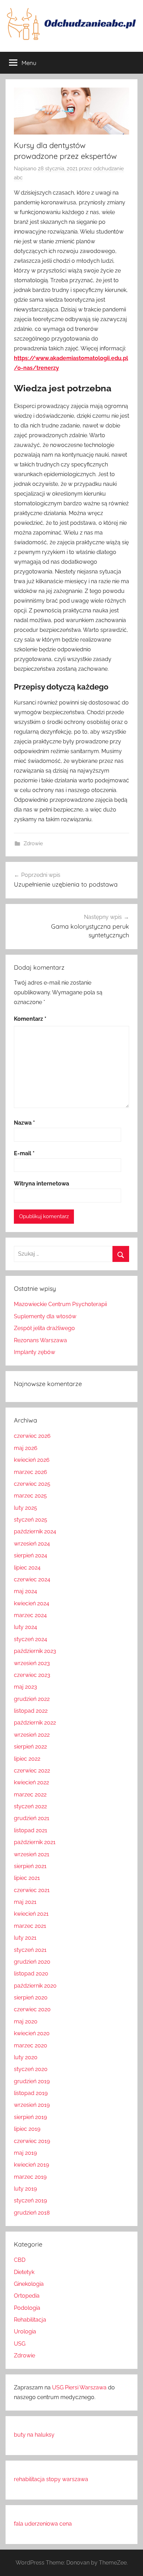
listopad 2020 (31, 1974)
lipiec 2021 (27, 1878)
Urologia (25, 2332)
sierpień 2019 (30, 2117)
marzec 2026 (31, 1472)
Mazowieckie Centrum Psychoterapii (60, 1304)
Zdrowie (33, 843)
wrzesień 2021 (32, 1854)
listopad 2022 (31, 1711)
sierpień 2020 (31, 1998)
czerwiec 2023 (32, 1675)
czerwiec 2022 (32, 1771)
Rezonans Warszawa (40, 1340)
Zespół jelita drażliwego (44, 1328)
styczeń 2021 (30, 1950)
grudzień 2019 (32, 2081)
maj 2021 (25, 1902)
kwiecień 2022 (31, 1782)
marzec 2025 (30, 1496)
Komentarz (30, 1019)
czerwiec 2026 (32, 1436)
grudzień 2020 (32, 1962)
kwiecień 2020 (32, 2033)
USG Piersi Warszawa (79, 2387)
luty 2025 (26, 1508)
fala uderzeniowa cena (43, 2524)
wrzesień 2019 (32, 2105)
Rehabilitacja (30, 2320)
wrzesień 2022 (32, 1735)
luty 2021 (25, 1938)
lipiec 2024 (27, 1568)
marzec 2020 (31, 2045)
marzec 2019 (30, 2177)
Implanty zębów (35, 1352)
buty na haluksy (34, 2435)
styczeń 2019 (30, 2200)
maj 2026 (26, 1448)
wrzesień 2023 (32, 1663)
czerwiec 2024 (32, 1579)
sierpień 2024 (31, 1555)
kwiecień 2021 (31, 1914)
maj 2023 (26, 1687)
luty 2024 (26, 1627)
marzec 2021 (30, 1926)
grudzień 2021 (32, 1818)
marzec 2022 (30, 1795)
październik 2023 (35, 1651)
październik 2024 (35, 1531)
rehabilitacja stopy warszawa (51, 2479)
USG (20, 2344)
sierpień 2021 (30, 1866)
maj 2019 (25, 2153)
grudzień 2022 (32, 1699)
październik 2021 (35, 1842)
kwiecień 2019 (31, 2165)
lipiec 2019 (27, 2129)
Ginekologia (29, 2284)
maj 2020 (26, 2021)
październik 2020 (35, 1986)
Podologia (27, 2308)
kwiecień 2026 (32, 1460)
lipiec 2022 (27, 1759)
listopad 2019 (31, 2093)
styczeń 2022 (30, 1806)
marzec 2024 (30, 1615)
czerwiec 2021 (32, 1890)
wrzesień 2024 (32, 1544)
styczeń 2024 (31, 1639)
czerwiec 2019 (32, 2141)
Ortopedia (27, 2296)
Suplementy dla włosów (45, 1316)
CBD (20, 2260)
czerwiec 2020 (32, 2009)
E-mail (24, 1153)
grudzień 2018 (32, 2213)
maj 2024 (26, 1591)
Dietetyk (24, 2272)
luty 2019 (25, 2189)
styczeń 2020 (31, 2069)
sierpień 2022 (30, 1747)
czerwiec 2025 (32, 1484)
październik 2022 (35, 1723)
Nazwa (24, 1123)
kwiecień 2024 (32, 1603)
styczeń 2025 (31, 1520)
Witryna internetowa (41, 1184)
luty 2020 (26, 2057)
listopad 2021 (31, 1830)
